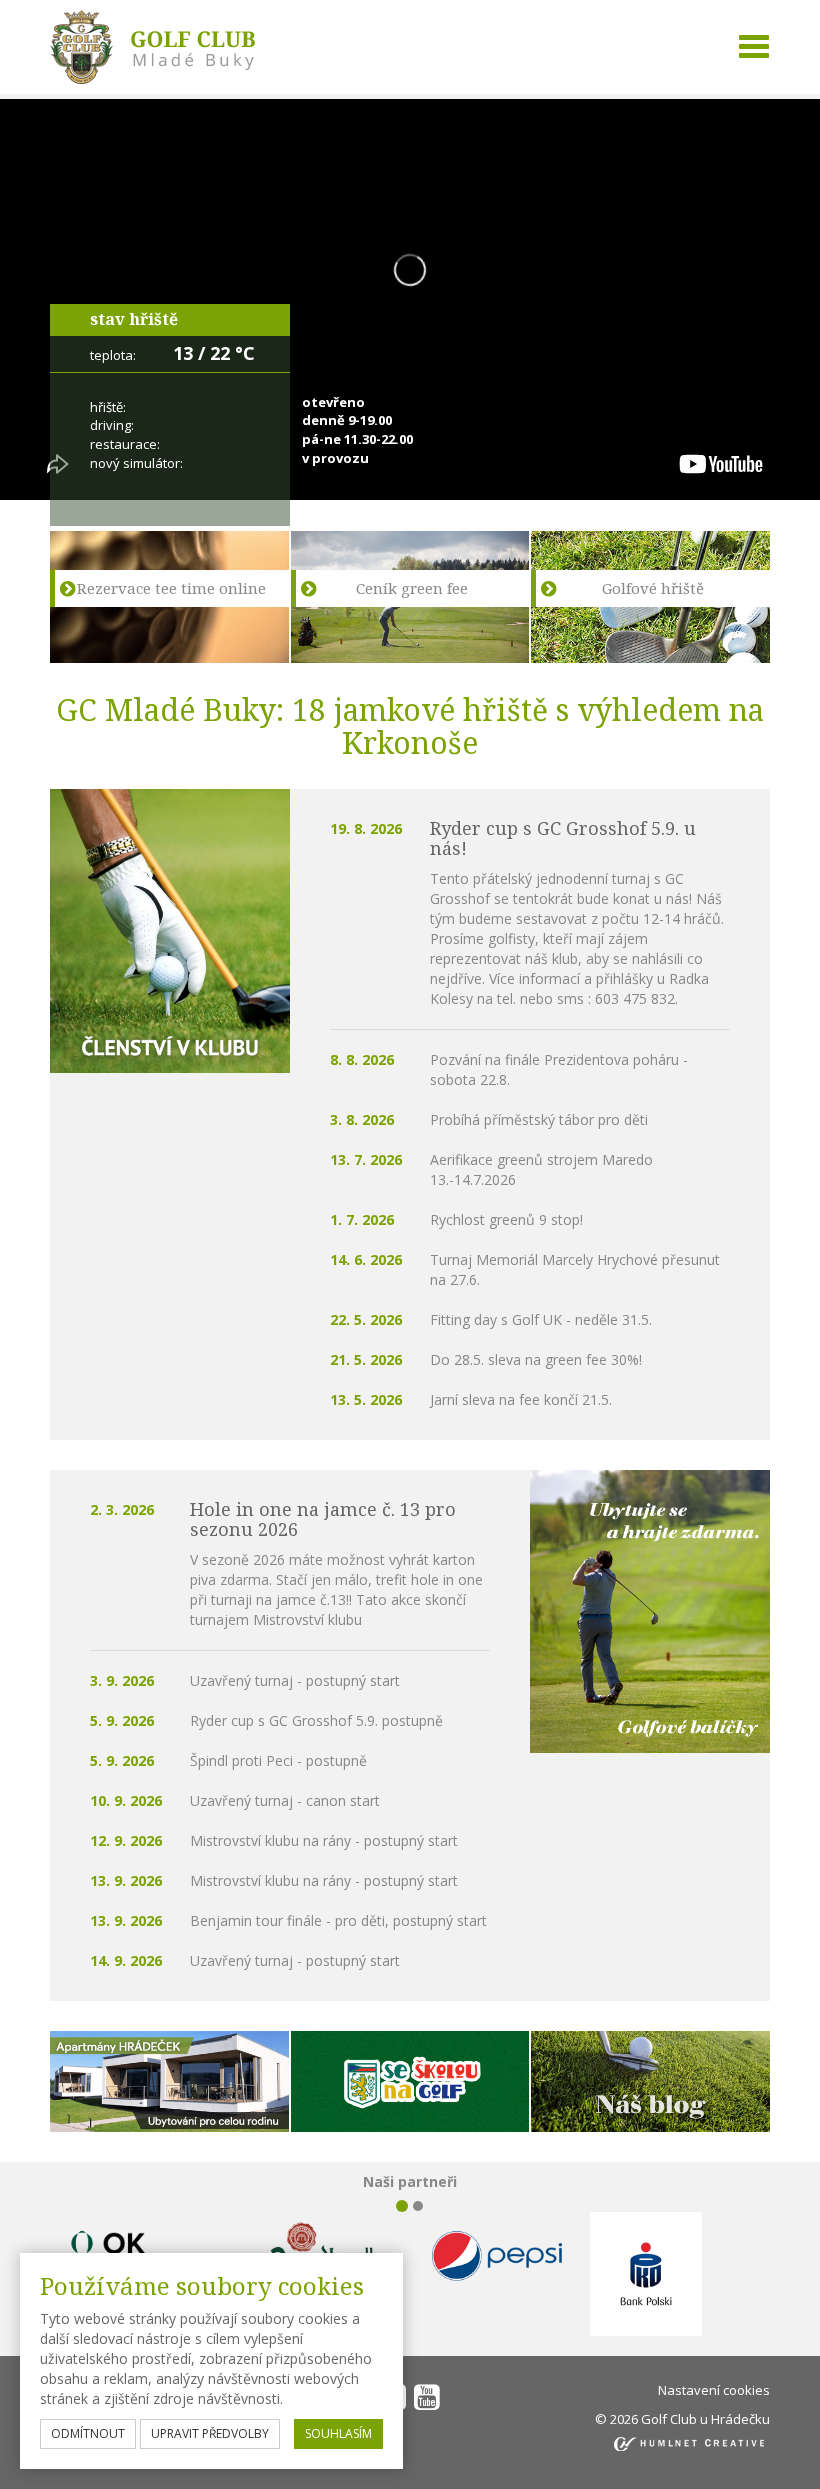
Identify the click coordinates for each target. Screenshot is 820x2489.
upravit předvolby (210, 2433)
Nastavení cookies (714, 2390)
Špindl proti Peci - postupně (278, 1760)
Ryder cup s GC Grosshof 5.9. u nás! (563, 838)
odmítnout (88, 2433)
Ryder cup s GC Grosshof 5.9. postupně (316, 1720)
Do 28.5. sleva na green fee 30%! (536, 1359)
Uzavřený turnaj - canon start (285, 1800)
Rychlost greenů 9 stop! (506, 1219)
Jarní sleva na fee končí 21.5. (521, 1399)
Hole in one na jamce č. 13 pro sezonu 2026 (323, 1519)
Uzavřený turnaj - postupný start (295, 1680)
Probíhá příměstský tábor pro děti (539, 1119)
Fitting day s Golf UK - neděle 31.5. (541, 1319)
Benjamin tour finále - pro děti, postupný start (338, 1920)
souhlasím (338, 2433)
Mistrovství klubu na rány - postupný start (324, 1840)
